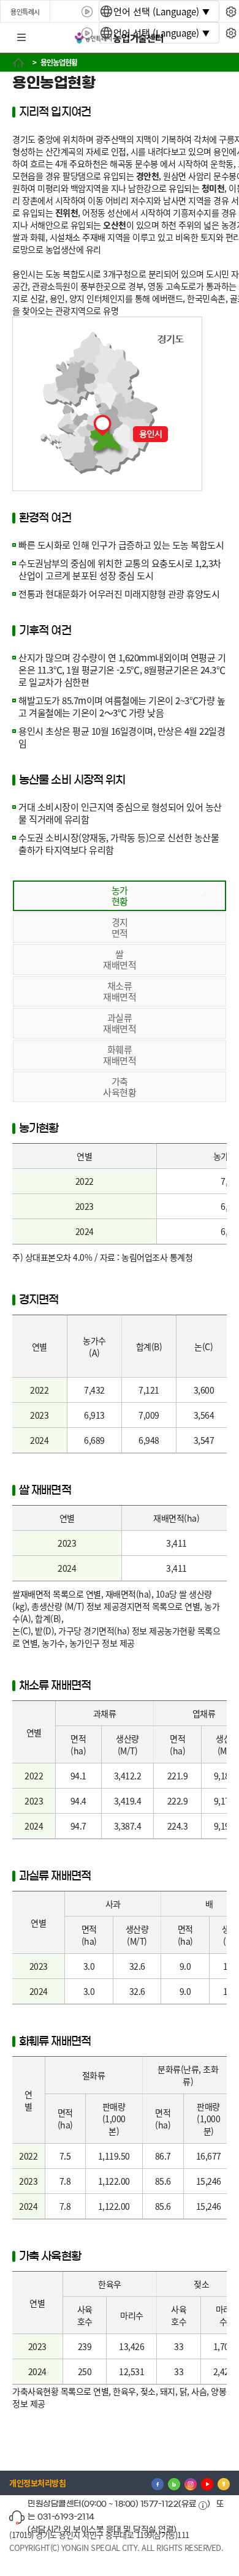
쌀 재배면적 (120, 959)
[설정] (231, 12)
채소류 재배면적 (120, 991)
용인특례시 (25, 12)
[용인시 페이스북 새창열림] (157, 2483)
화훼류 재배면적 (120, 1055)
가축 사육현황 (120, 1087)
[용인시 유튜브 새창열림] (207, 2483)
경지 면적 (120, 927)
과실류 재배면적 (120, 1023)
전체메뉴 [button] (21, 38)
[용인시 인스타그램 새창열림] (191, 2483)
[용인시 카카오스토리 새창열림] (224, 2483)
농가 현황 (120, 896)
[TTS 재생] (87, 12)
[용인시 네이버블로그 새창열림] (174, 2483)
